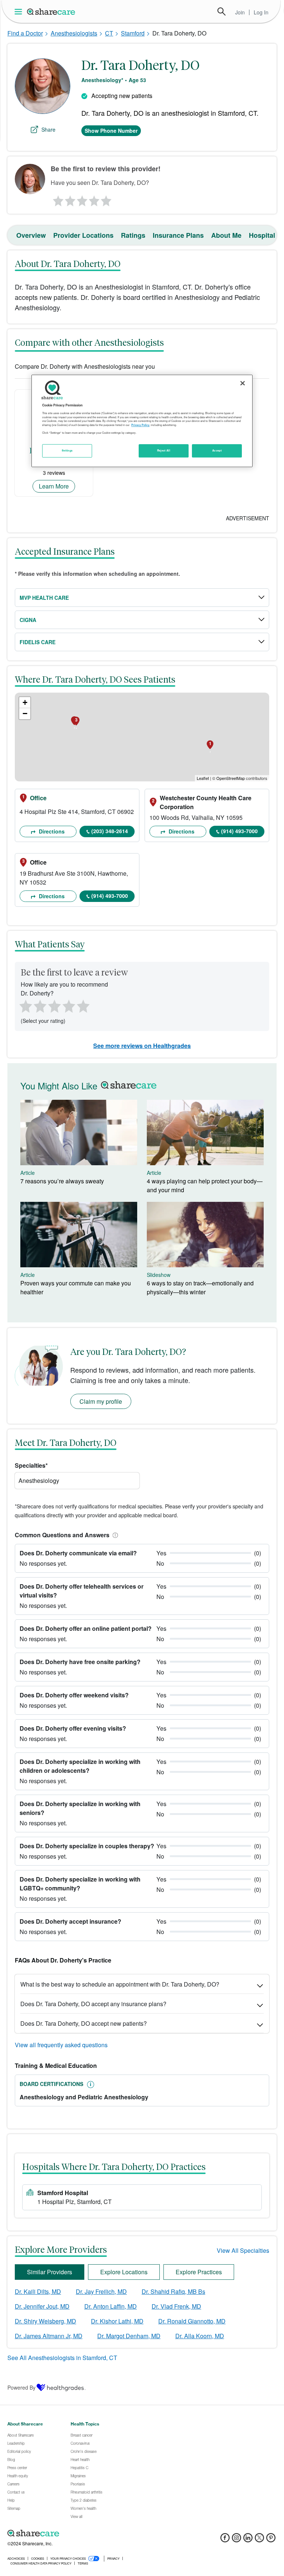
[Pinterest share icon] (271, 2540)
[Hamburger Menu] (20, 12)
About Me (226, 235)
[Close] (243, 383)
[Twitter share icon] (259, 2540)
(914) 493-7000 (239, 831)
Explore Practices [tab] (199, 2272)
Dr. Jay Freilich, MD (101, 2291)
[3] (82, 199)
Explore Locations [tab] (124, 2272)
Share (48, 129)
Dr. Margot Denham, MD (129, 2336)
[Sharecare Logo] (51, 11)
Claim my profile (101, 1401)
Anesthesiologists (74, 33)
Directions (51, 831)
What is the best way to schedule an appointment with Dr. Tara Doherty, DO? (120, 1984)
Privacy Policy (140, 425)
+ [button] (25, 702)
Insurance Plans (178, 235)
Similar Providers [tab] (50, 2272)
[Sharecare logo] (89, 2533)
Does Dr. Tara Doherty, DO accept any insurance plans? (93, 2004)
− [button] (25, 714)
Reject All (164, 450)
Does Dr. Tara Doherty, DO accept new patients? (84, 2023)
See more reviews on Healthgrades (142, 1046)
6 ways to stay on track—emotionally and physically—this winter (200, 1287)
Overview (31, 235)
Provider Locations (83, 235)
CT (109, 33)
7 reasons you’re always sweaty (62, 1181)
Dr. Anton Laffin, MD (111, 2306)
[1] (57, 199)
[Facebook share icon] (225, 2540)
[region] (142, 421)
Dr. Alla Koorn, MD (200, 2336)
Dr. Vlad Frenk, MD (176, 2306)
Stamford (133, 33)
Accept (217, 450)
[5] (106, 199)
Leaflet (203, 778)
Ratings (133, 235)
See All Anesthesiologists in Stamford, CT (62, 2358)
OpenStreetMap (231, 778)
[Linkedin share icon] (248, 2540)
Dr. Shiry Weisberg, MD (45, 2321)
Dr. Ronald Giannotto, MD (192, 2321)
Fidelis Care (38, 642)
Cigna (28, 620)
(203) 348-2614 (110, 831)
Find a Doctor (25, 33)
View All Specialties (243, 2250)
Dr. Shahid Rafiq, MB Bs (173, 2291)
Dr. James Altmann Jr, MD (49, 2336)
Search (222, 11)
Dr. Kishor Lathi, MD (117, 2321)
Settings (67, 450)
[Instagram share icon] (236, 2540)
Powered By (21, 2387)
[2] (70, 199)
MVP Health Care (44, 598)
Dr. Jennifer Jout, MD (42, 2306)
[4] (94, 199)
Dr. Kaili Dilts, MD (38, 2291)
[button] (114, 1535)
